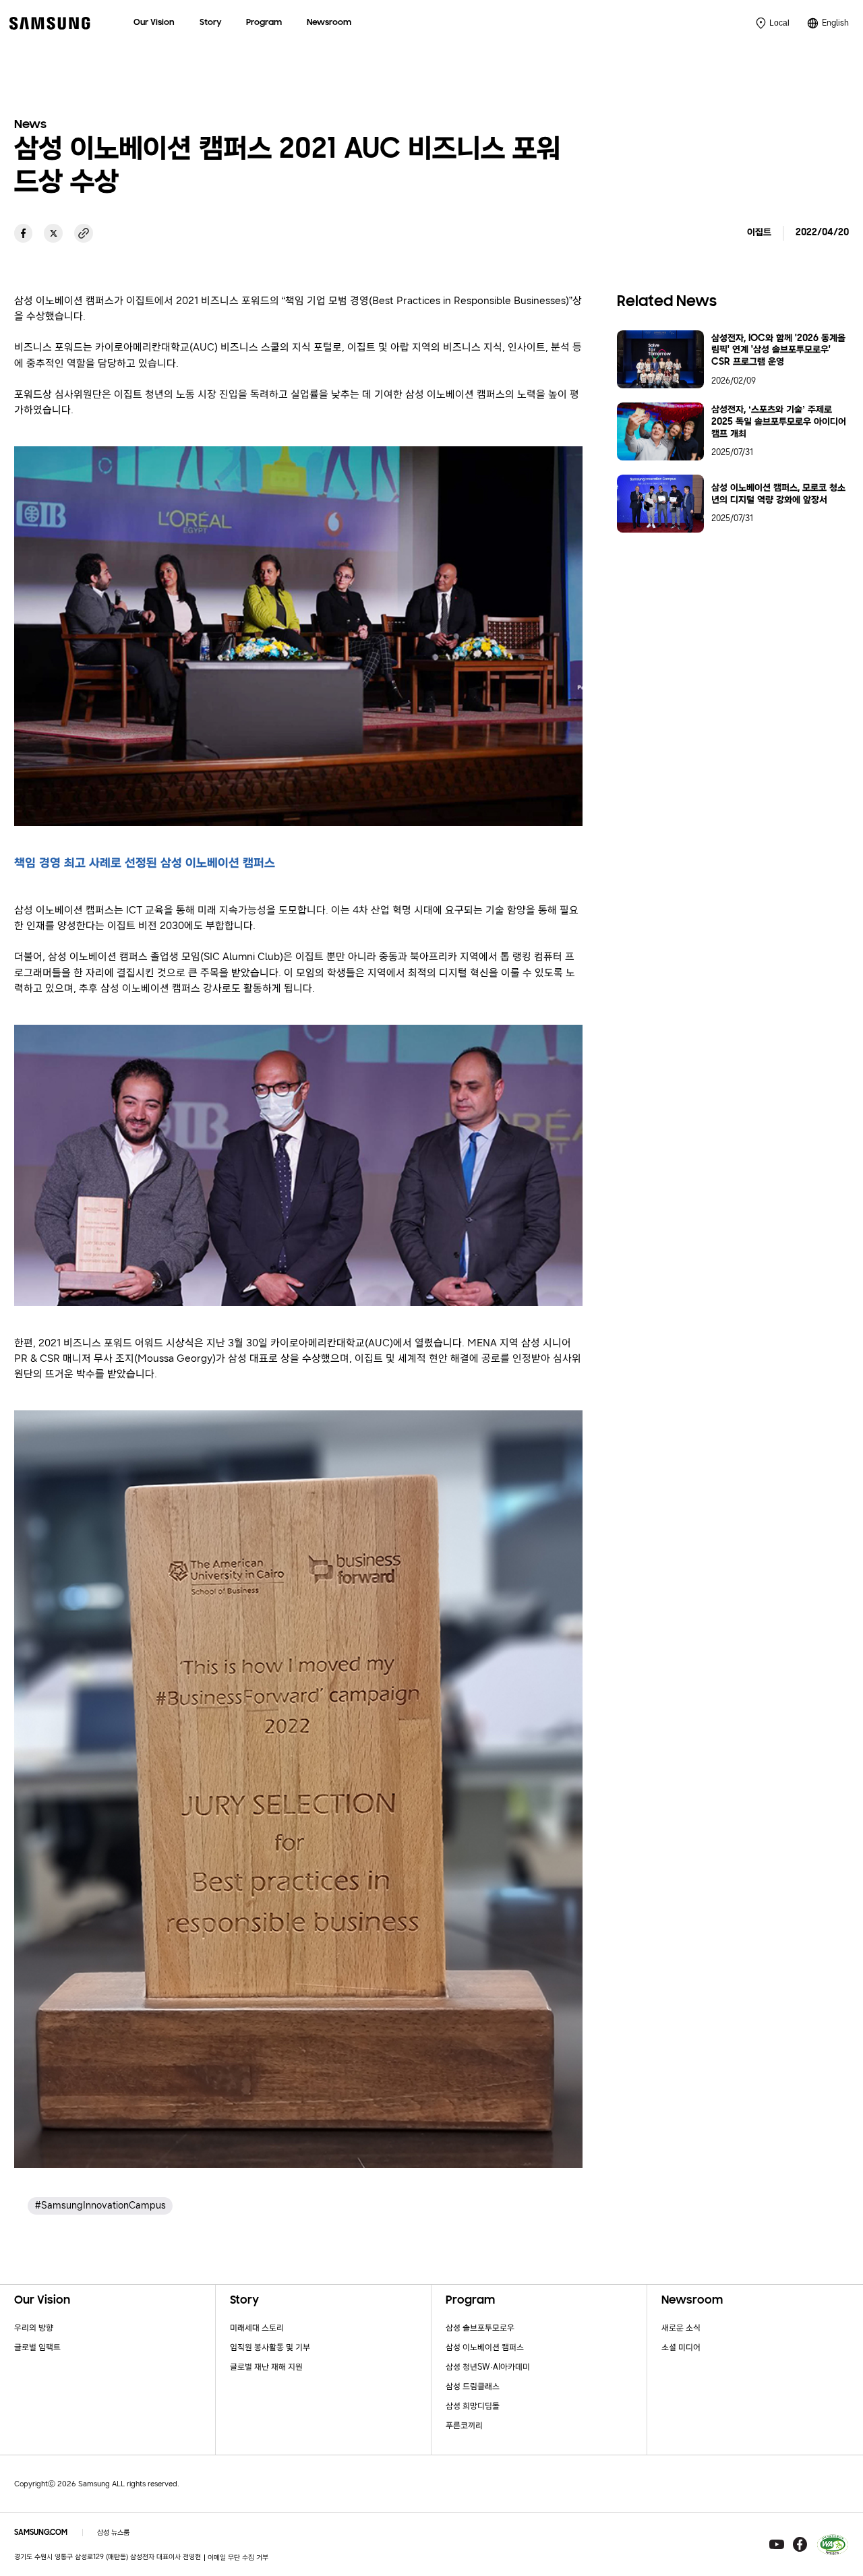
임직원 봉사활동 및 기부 (270, 2347)
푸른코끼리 (464, 2425)
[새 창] (24, 233)
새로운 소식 (681, 2328)
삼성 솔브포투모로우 (480, 2328)
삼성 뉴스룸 (113, 2533)
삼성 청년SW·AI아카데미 (488, 2367)
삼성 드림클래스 (473, 2386)
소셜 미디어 (681, 2347)
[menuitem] (154, 23)
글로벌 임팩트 (37, 2347)
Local (779, 23)
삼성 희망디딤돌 (473, 2406)
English (835, 23)
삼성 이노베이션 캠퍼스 (485, 2347)
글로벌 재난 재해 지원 (266, 2367)
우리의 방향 (34, 2328)
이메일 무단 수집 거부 (238, 2557)
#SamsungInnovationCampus (100, 2206)
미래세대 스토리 (257, 2328)
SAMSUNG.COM (41, 2533)
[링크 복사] (84, 233)
